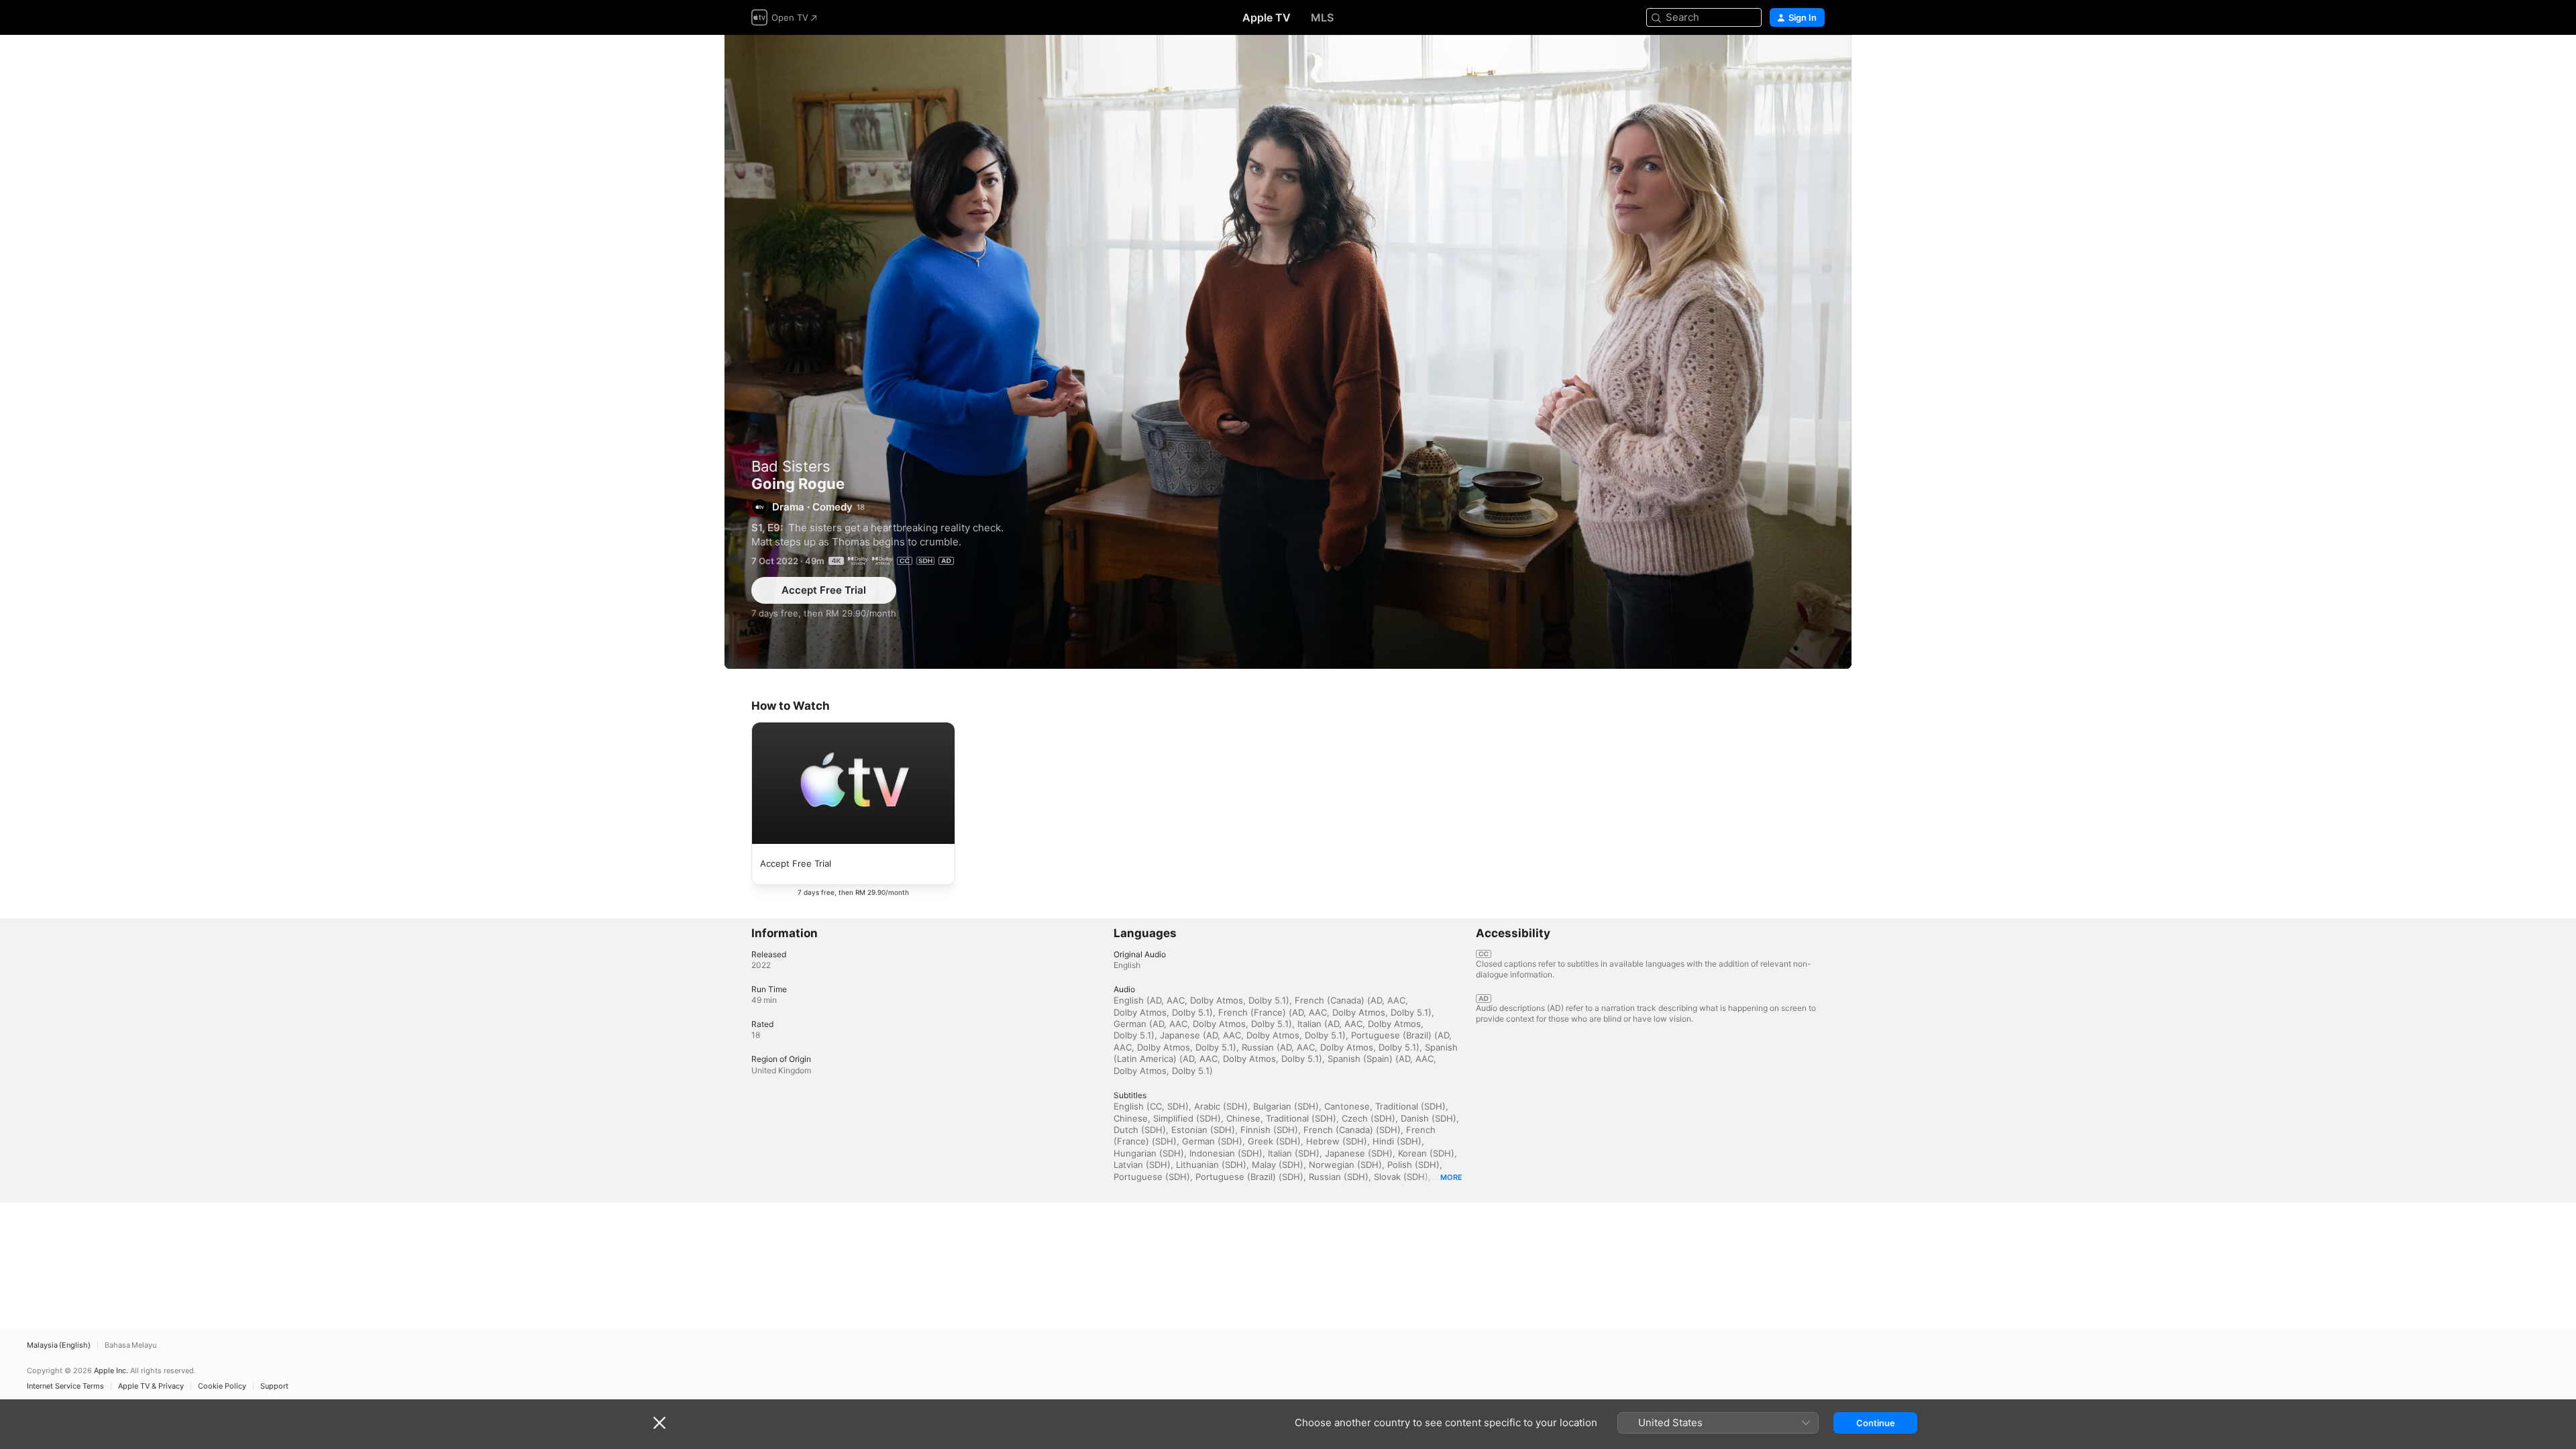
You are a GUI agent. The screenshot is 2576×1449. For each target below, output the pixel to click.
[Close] (659, 1423)
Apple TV (1267, 17)
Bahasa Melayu (130, 1345)
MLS (1322, 17)
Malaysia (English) (59, 1345)
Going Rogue (1288, 352)
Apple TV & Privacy (151, 1386)
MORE (1451, 1177)
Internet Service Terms (65, 1386)
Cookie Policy (222, 1386)
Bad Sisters (791, 466)
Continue (1876, 1423)
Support (274, 1386)
